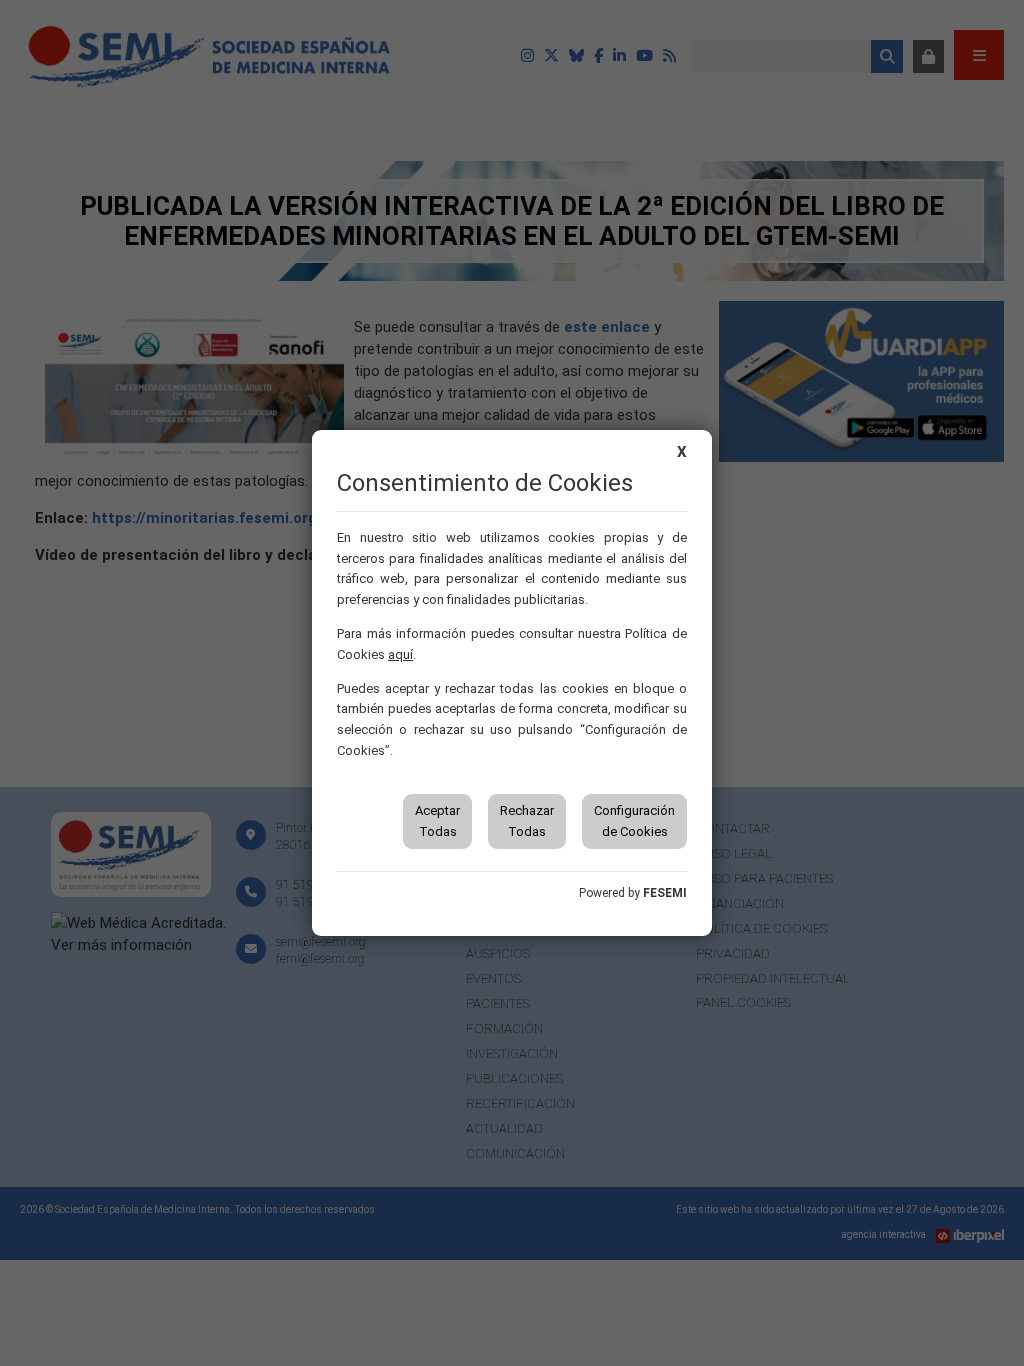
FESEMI (665, 893)
